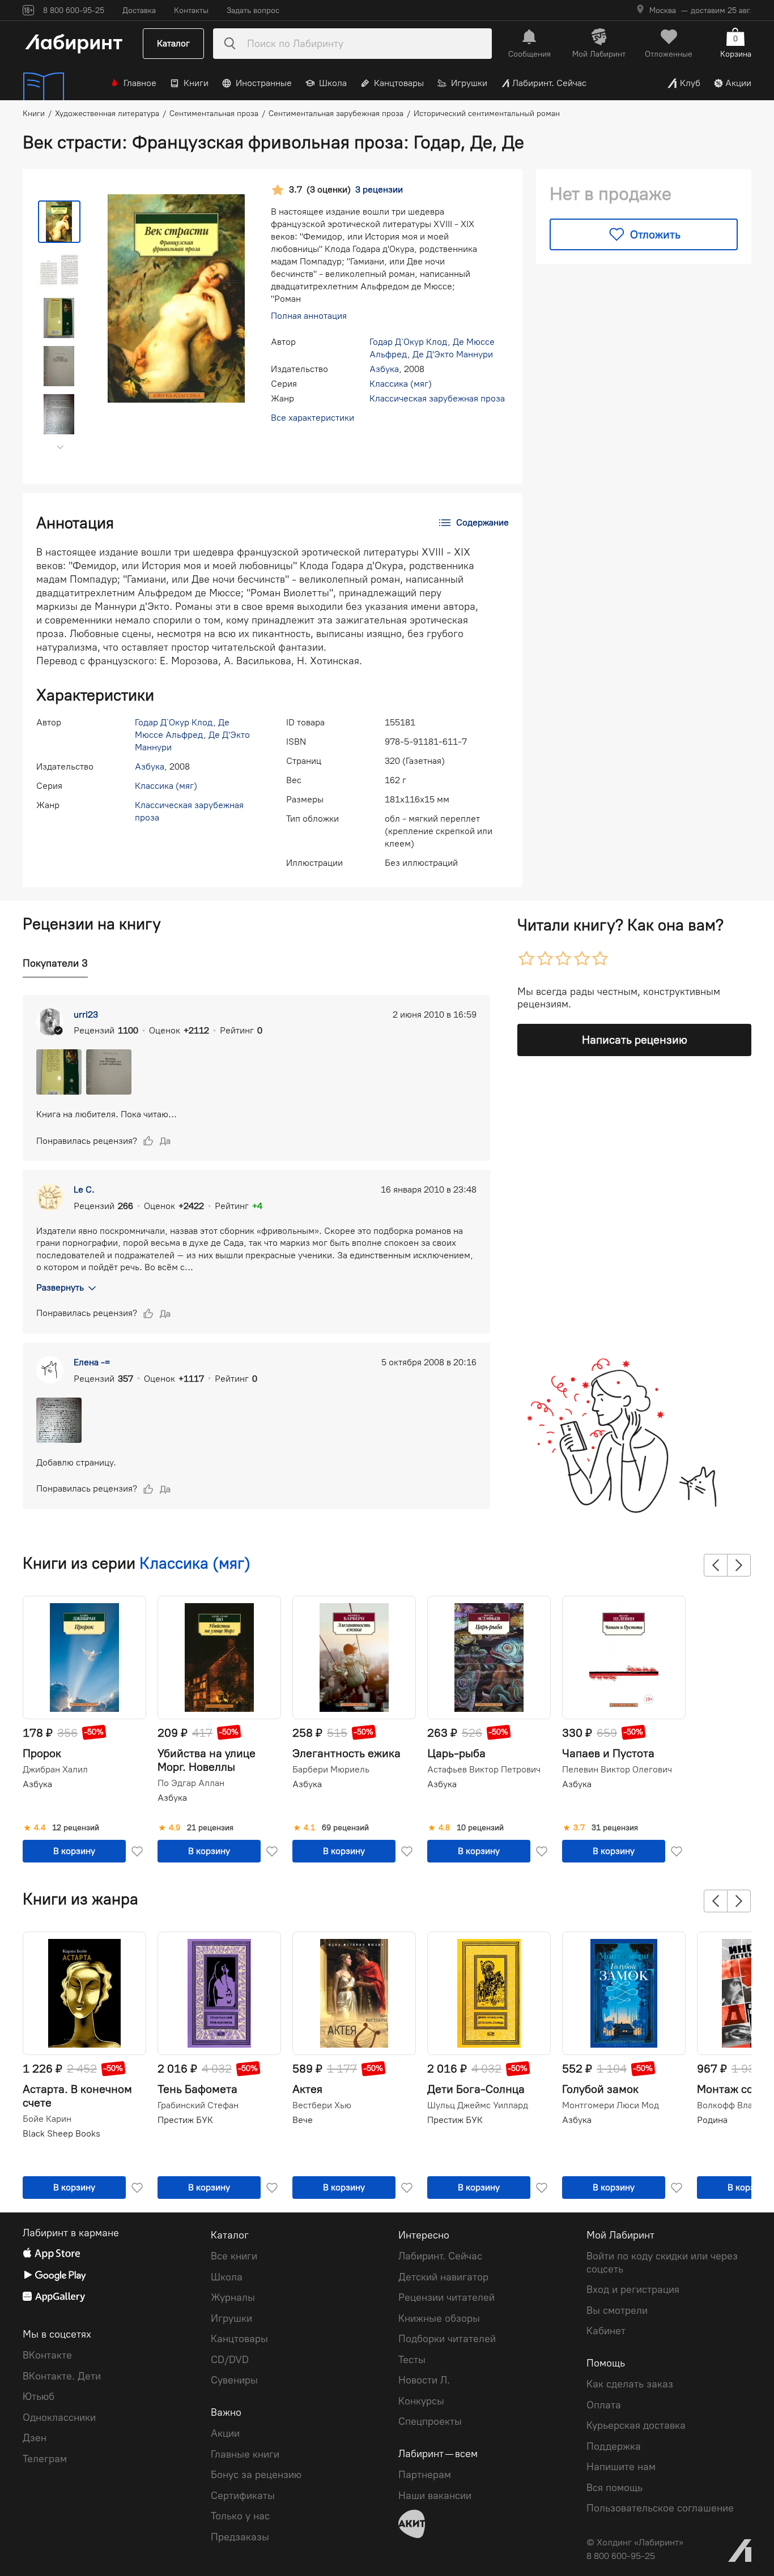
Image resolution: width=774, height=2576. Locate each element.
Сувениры (234, 2380)
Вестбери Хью (322, 2105)
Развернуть (60, 1287)
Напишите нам (621, 2467)
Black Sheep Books (61, 2133)
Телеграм (45, 2459)
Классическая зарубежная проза (437, 398)
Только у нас (240, 2516)
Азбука (384, 369)
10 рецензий (480, 1828)
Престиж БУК (185, 2120)
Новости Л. (424, 2380)
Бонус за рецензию (256, 2475)
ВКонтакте (47, 2355)
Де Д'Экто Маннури (453, 354)
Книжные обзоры (439, 2318)
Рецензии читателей (446, 2297)
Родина (712, 2120)
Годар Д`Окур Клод (409, 342)
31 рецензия (615, 1828)
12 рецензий (76, 1828)
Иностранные (264, 83)
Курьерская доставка (636, 2425)
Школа (333, 83)
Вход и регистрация (633, 2289)
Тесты (412, 2360)
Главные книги (245, 2454)
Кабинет (606, 2331)
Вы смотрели (617, 2310)
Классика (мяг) (401, 384)
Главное (140, 83)
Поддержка (614, 2446)
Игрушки (469, 83)
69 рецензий (345, 1828)
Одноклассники (59, 2417)
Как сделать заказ (630, 2384)
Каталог (173, 43)
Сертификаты (243, 2496)
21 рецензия (210, 1828)
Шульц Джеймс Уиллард (478, 2105)
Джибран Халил (55, 1770)
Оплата (604, 2405)
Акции (738, 83)
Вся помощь (614, 2488)
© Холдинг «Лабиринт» (635, 2542)
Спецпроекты (430, 2421)
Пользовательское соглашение (660, 2508)
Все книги (234, 2256)
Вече (303, 2120)
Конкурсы (421, 2401)
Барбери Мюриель (331, 1770)
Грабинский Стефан (198, 2105)
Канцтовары (399, 83)
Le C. (84, 1189)
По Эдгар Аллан (191, 1783)
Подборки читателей (447, 2339)
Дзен (35, 2438)
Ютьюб (39, 2396)
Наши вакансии (435, 2496)
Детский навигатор (443, 2277)
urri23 (86, 1014)
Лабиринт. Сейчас (549, 83)
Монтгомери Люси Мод (611, 2105)
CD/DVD (230, 2360)
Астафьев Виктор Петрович (484, 1770)
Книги (196, 83)
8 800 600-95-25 (621, 2556)
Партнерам (425, 2475)
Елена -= (92, 1362)
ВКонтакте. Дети (62, 2376)
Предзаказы (240, 2537)
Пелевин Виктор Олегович (617, 1770)
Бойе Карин (47, 2119)
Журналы (233, 2297)
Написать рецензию (635, 1040)
